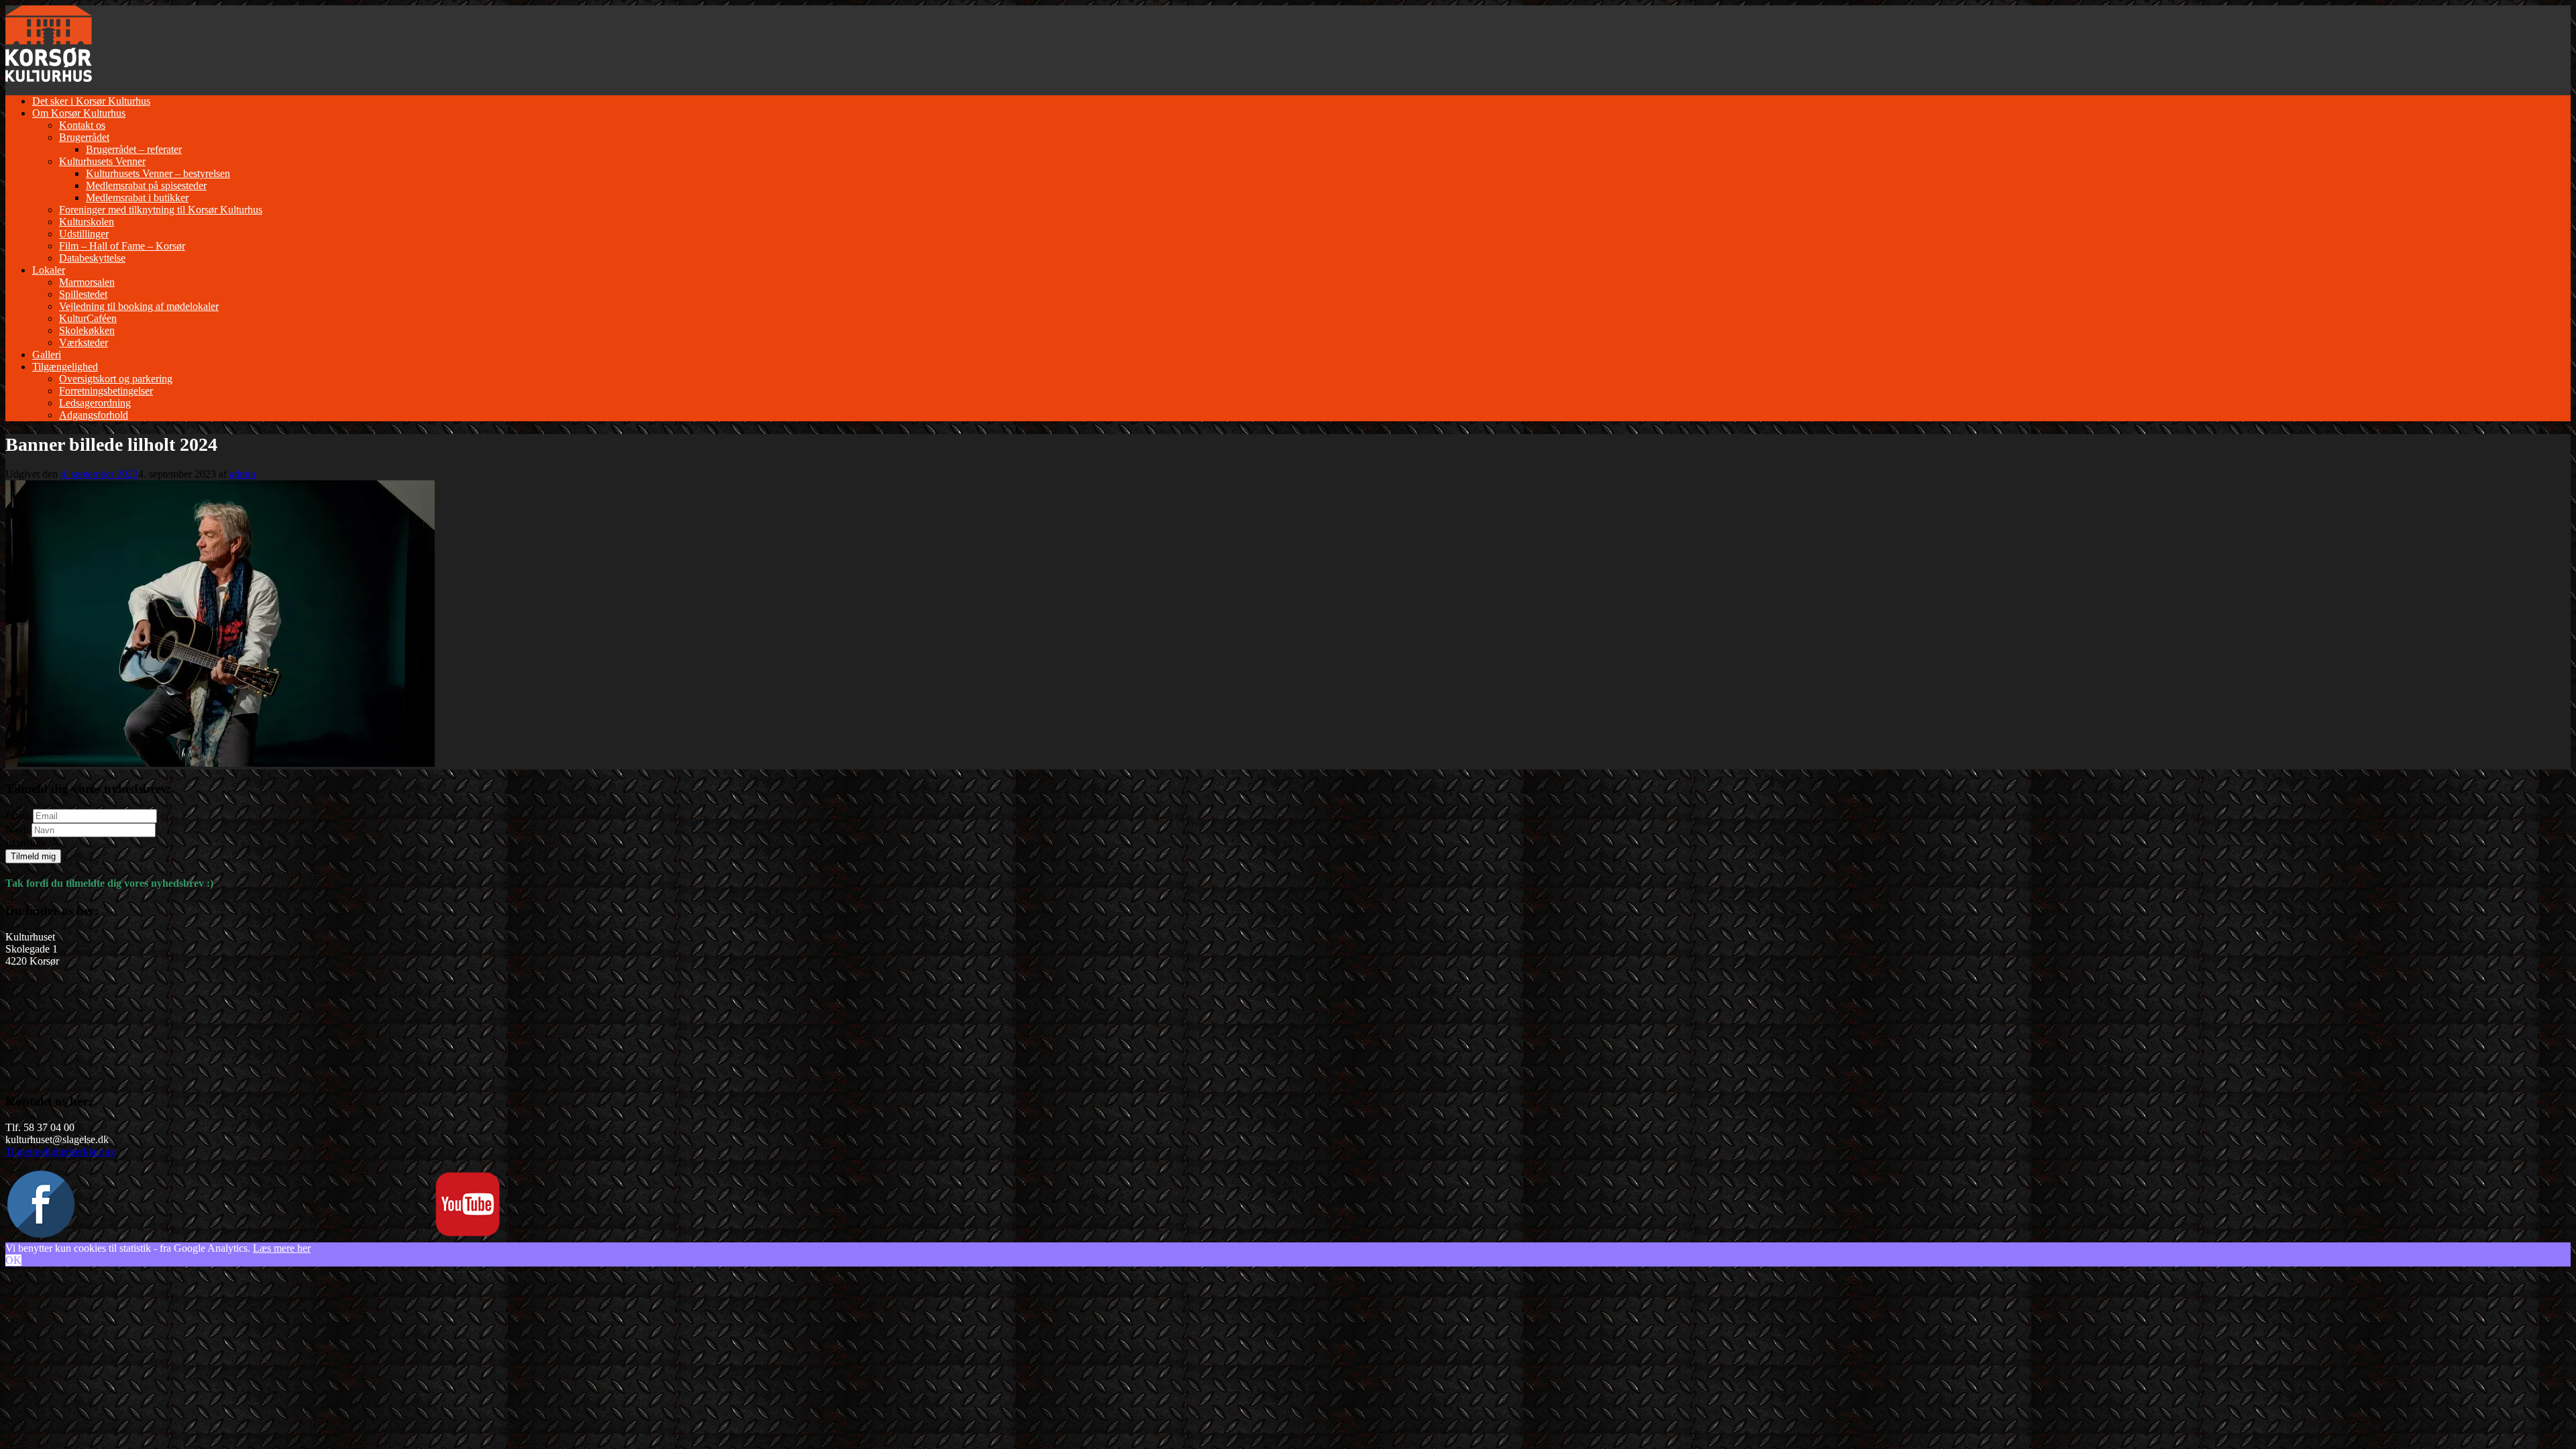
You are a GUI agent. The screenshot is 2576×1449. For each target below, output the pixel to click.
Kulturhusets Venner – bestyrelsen (158, 173)
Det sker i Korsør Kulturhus (91, 101)
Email (18, 815)
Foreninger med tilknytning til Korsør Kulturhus (161, 210)
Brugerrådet (84, 137)
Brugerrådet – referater (134, 149)
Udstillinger (84, 234)
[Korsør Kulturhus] (49, 78)
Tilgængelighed (65, 367)
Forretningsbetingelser (106, 391)
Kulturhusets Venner (102, 161)
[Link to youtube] (468, 1234)
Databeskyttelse (92, 258)
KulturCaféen (88, 318)
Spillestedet (83, 294)
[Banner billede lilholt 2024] (220, 763)
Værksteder (84, 342)
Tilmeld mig (33, 856)
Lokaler (49, 270)
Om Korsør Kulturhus (79, 113)
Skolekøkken (87, 330)
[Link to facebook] (41, 1234)
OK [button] (13, 1260)
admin (243, 474)
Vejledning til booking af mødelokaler (139, 306)
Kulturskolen (87, 222)
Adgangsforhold (94, 415)
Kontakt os (82, 125)
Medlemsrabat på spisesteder (146, 185)
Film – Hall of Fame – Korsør (122, 246)
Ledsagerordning (95, 403)
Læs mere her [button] (282, 1248)
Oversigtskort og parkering (116, 379)
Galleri (47, 355)
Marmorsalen (87, 282)
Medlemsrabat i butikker (137, 198)
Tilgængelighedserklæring (60, 1151)
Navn (17, 829)
